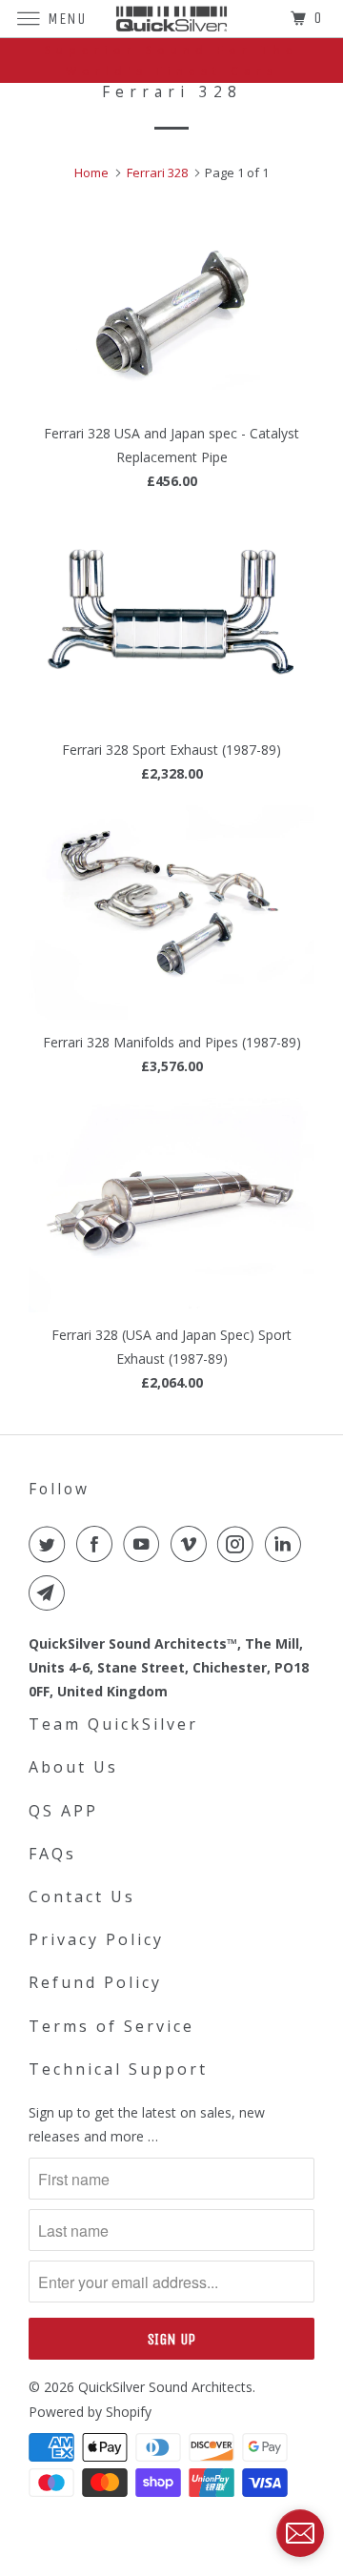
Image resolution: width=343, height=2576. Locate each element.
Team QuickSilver (113, 1724)
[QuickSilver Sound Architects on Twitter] (50, 1544)
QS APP (63, 1811)
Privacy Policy (96, 1939)
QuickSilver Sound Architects (165, 2387)
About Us (73, 1767)
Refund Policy (95, 1982)
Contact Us (82, 1897)
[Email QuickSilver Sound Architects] (50, 1592)
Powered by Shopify (90, 2412)
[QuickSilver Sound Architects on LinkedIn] (287, 1544)
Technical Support (118, 2069)
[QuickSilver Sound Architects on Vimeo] (192, 1544)
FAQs (52, 1854)
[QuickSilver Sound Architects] (171, 19)
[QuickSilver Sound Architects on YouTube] (145, 1544)
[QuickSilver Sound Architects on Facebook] (98, 1544)
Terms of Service (111, 2026)
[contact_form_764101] (300, 2533)
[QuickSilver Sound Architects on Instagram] (239, 1544)
